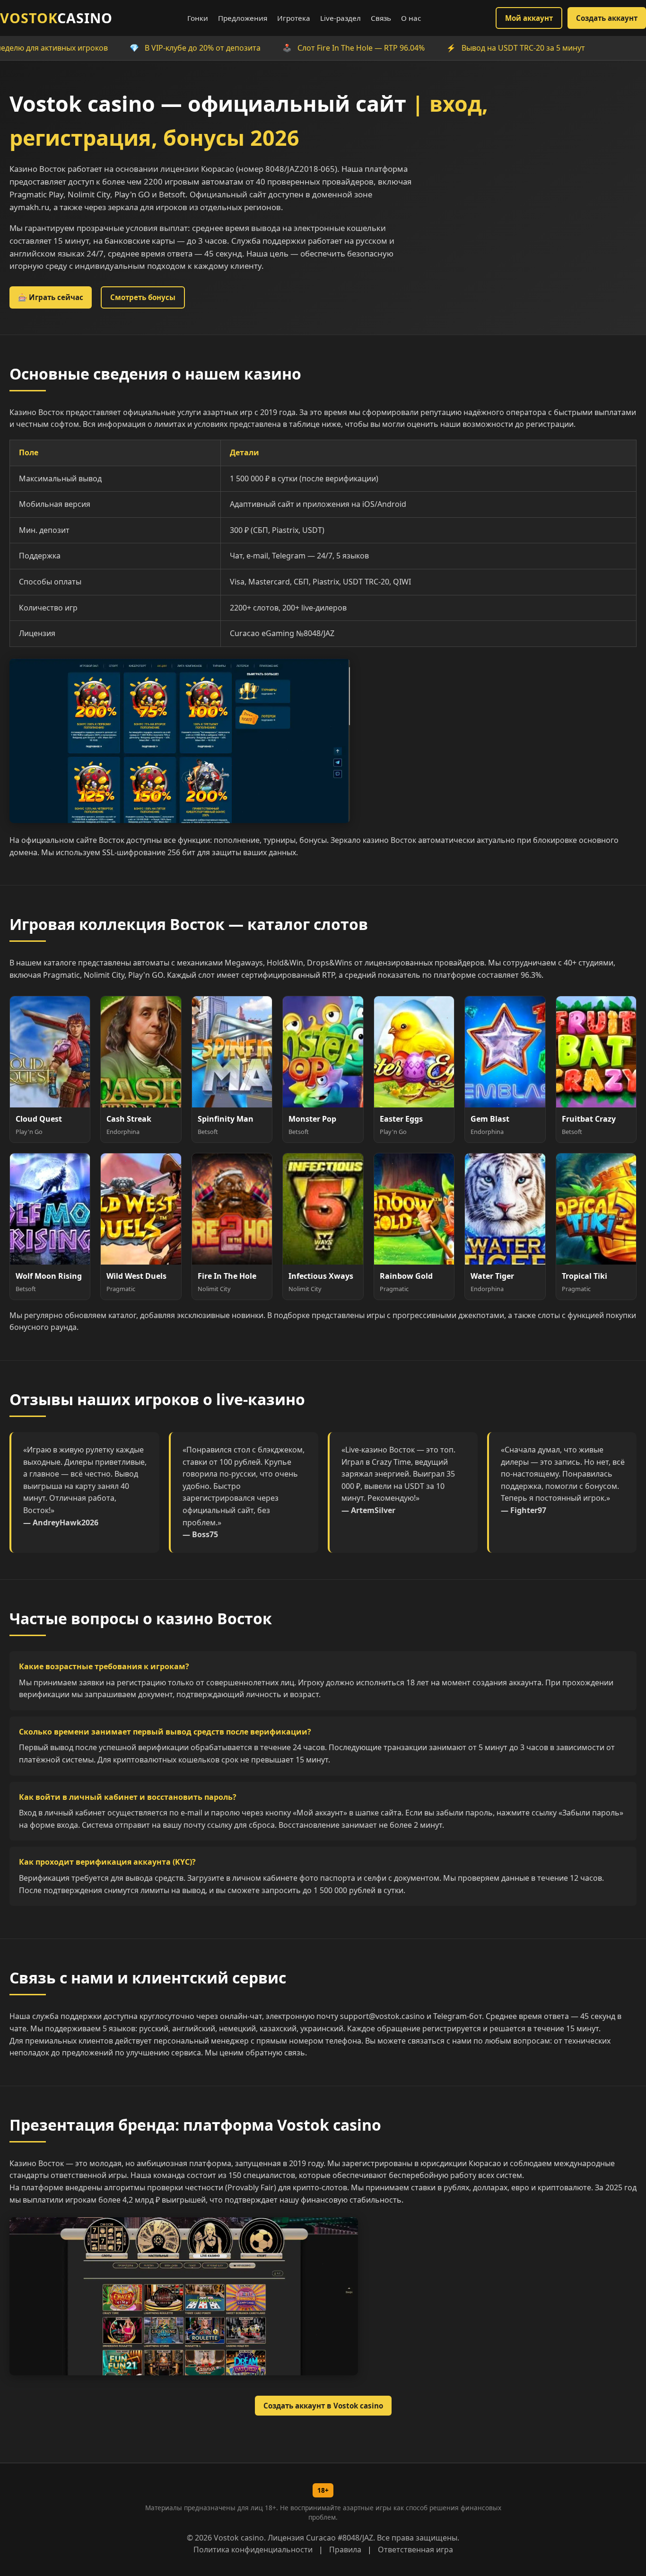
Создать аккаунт (607, 18)
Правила (345, 2549)
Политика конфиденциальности (253, 2549)
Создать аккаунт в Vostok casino (323, 2406)
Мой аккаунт (529, 18)
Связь (381, 18)
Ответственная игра (415, 2549)
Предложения (243, 18)
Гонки (198, 18)
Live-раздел (340, 18)
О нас (411, 18)
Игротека (294, 18)
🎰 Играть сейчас (51, 297)
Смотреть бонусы (143, 297)
